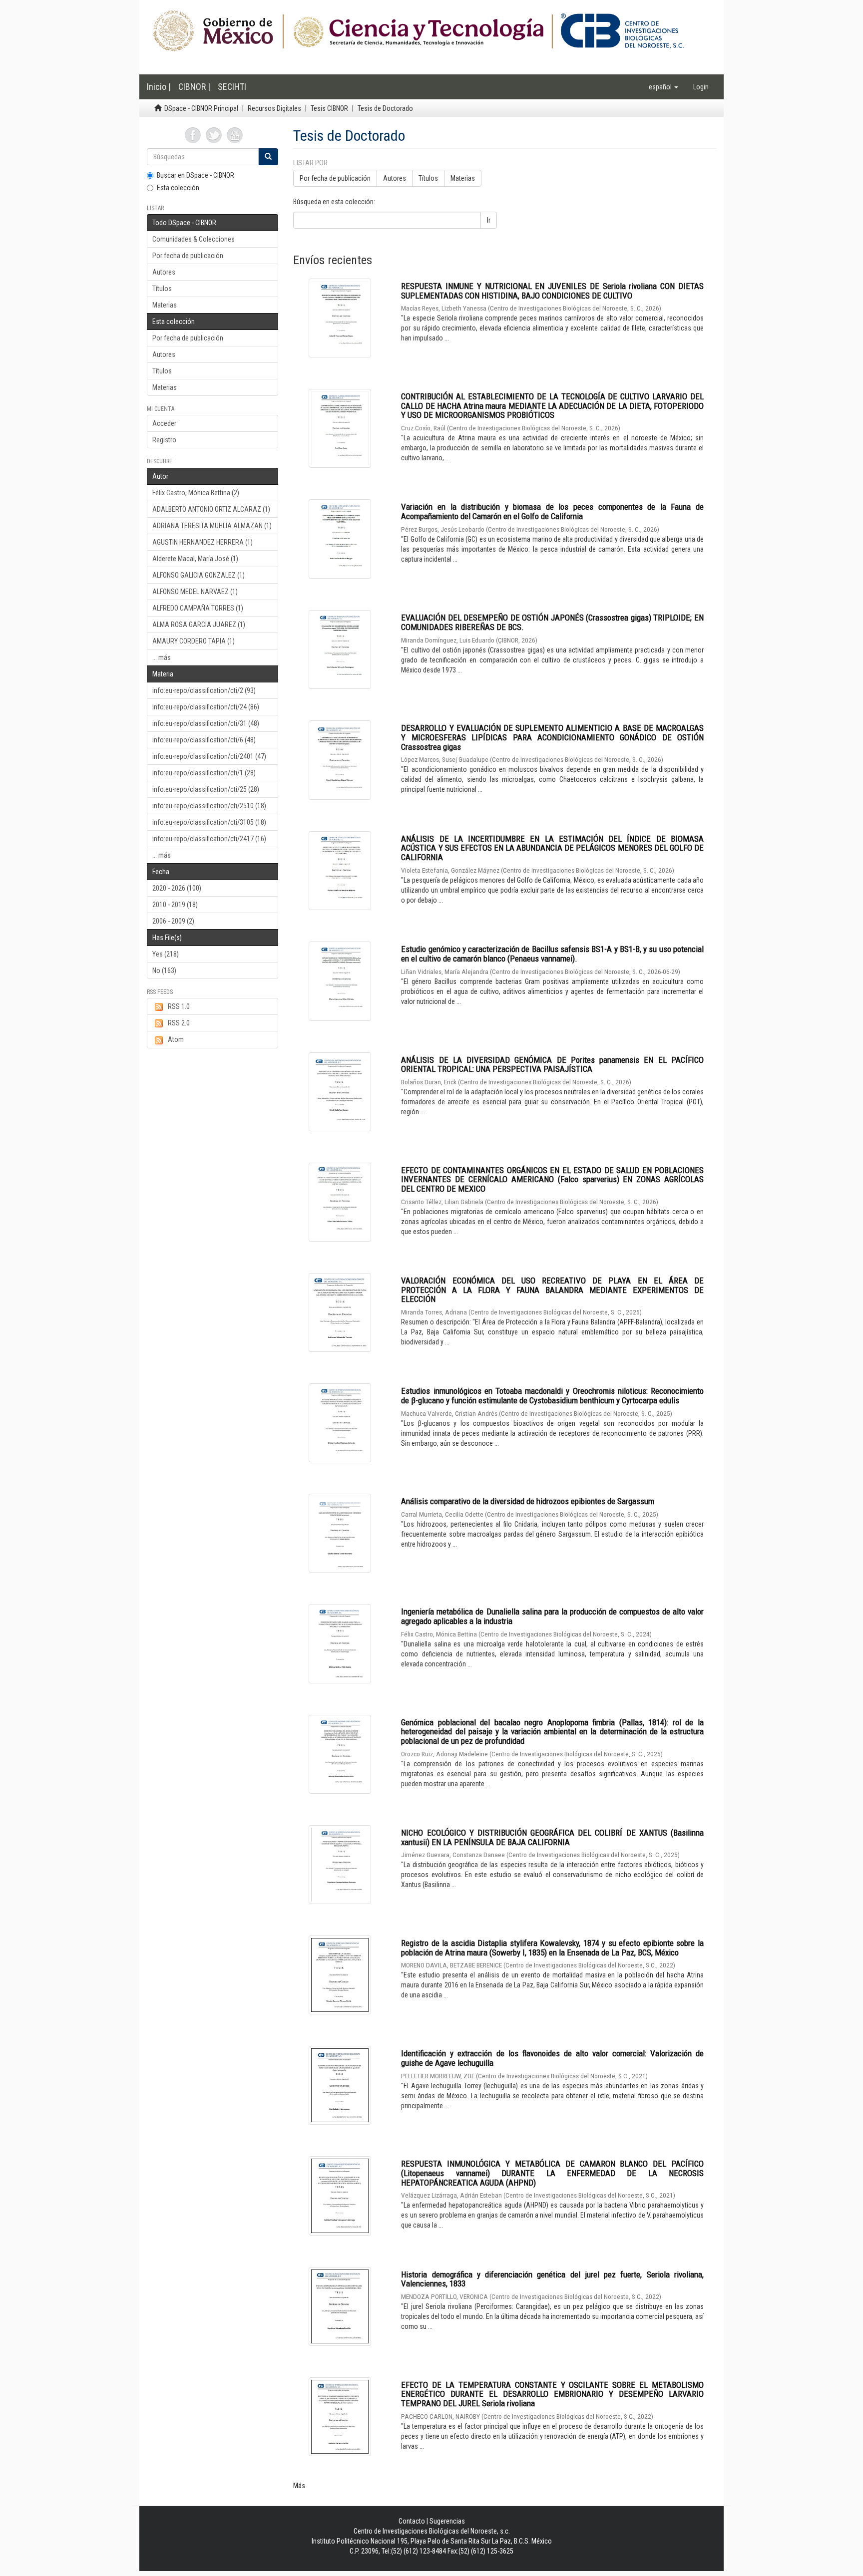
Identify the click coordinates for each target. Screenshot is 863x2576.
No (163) (164, 970)
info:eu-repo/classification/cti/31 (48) (206, 723)
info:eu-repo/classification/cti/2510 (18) (209, 806)
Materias (165, 305)
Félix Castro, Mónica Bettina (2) (196, 493)
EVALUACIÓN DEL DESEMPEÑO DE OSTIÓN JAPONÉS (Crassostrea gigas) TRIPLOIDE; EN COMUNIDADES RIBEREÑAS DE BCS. (552, 622)
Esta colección (178, 188)
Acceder (164, 423)
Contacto (412, 2521)
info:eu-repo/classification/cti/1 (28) (204, 773)
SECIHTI (232, 87)
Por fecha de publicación (188, 256)
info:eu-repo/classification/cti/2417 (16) (209, 839)
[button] (663, 87)
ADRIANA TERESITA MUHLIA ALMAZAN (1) (212, 526)
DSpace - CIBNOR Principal (201, 108)
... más (162, 657)
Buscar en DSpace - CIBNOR (196, 175)
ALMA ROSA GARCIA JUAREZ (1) (199, 625)
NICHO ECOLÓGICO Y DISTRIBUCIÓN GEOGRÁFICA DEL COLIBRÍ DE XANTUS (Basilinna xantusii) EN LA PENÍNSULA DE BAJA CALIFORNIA (552, 1837)
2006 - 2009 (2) (173, 921)
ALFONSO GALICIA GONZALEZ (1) (199, 575)
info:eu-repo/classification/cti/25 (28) (206, 789)
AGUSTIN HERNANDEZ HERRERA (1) (203, 542)
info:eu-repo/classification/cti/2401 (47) (209, 756)
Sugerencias (447, 2521)
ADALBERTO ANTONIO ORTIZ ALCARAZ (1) (211, 509)
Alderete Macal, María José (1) (195, 559)
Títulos (162, 289)
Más (299, 2486)
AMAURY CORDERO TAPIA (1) (194, 641)
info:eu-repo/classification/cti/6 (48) (204, 740)
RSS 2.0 (179, 1023)
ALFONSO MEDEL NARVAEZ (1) (195, 592)
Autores (164, 272)
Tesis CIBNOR (329, 108)
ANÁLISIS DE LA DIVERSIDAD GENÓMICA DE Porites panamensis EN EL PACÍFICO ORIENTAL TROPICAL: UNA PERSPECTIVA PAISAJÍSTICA (552, 1065)
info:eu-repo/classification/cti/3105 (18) (209, 822)
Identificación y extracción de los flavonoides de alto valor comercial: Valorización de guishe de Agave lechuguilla (552, 2058)
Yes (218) (166, 954)
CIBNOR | (194, 87)
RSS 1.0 (179, 1006)
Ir (489, 220)
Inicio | (159, 87)
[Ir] (268, 157)
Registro (164, 440)
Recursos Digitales (274, 108)
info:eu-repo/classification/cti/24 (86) (206, 707)
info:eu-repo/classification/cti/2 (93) (204, 690)
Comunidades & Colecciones (194, 239)
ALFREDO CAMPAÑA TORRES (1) (198, 608)
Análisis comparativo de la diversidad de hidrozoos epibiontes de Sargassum (528, 1501)
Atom (176, 1039)
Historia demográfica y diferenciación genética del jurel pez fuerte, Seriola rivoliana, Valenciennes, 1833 (552, 2279)
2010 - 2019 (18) (175, 905)
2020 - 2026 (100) (177, 888)
